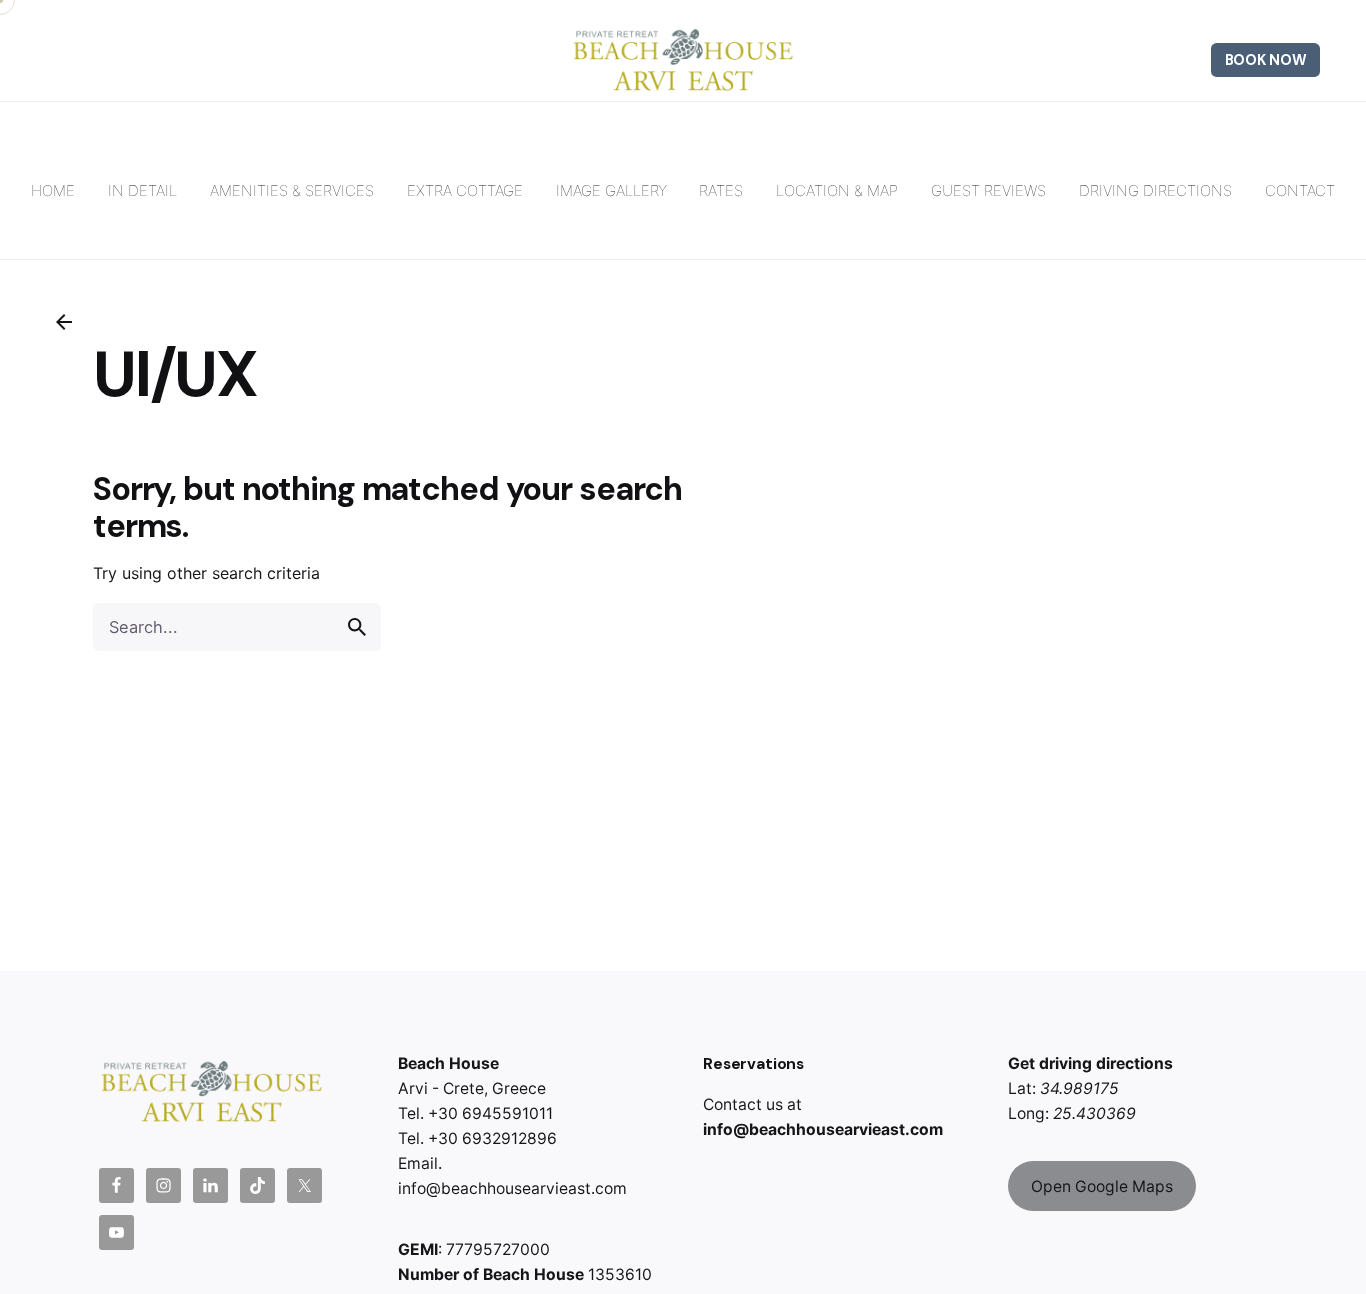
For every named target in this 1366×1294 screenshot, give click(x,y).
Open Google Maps (1102, 1186)
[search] (357, 627)
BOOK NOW (1266, 60)
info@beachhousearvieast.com (823, 1129)
